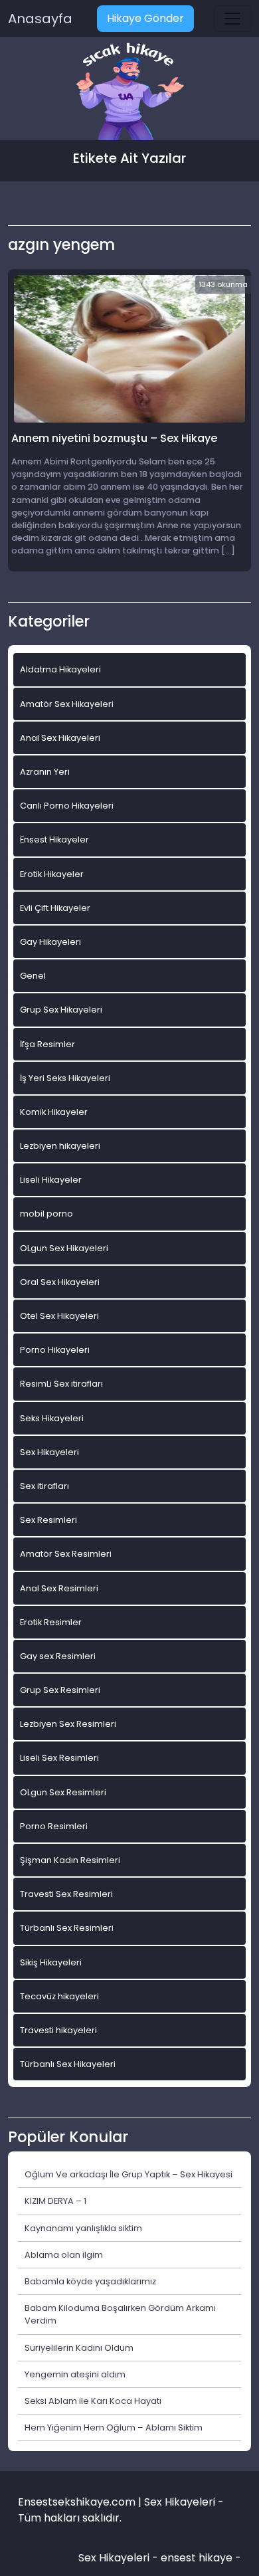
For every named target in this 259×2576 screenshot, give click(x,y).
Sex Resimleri (48, 1520)
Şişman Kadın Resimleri (70, 1860)
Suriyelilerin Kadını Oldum (79, 2348)
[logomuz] (129, 93)
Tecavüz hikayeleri (59, 1996)
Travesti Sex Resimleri (66, 1894)
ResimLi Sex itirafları (61, 1384)
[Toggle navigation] (232, 19)
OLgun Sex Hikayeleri (64, 1248)
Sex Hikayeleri (49, 1452)
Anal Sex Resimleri (59, 1588)
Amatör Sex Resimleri (66, 1554)
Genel (33, 976)
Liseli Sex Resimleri (59, 1758)
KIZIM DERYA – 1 (55, 2201)
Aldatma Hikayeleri (60, 669)
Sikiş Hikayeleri (51, 1962)
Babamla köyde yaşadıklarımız (90, 2281)
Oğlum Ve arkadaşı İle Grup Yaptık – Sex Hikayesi (129, 2174)
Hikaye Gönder (145, 18)
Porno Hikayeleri (55, 1350)
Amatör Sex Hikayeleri (67, 704)
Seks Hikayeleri (52, 1418)
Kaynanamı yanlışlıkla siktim (83, 2228)
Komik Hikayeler (54, 1112)
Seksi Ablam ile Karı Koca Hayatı (93, 2401)
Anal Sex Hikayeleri (60, 738)
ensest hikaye (197, 2558)
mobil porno (46, 1214)
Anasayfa (40, 19)
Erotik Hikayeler (52, 874)
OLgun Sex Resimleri (63, 1792)
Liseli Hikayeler (51, 1180)
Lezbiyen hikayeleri (60, 1146)
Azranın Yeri (45, 772)
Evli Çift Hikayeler (55, 908)
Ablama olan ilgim (64, 2255)
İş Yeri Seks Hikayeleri (65, 1078)
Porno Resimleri (54, 1826)
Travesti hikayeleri (58, 2030)
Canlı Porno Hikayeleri (67, 806)
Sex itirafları (44, 1486)
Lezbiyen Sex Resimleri (68, 1724)
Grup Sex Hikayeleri (61, 1010)
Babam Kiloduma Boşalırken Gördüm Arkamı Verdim (120, 2314)
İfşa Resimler (47, 1044)
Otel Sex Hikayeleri (59, 1316)
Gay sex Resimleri (58, 1656)
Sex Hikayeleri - (120, 2558)
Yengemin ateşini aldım (75, 2374)
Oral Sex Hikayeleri (60, 1282)
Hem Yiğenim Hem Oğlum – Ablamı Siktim (114, 2427)
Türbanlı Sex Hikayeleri (68, 2064)
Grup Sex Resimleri (60, 1690)
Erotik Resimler (51, 1622)
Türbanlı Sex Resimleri (67, 1928)
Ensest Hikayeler (54, 840)
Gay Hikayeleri (50, 942)
